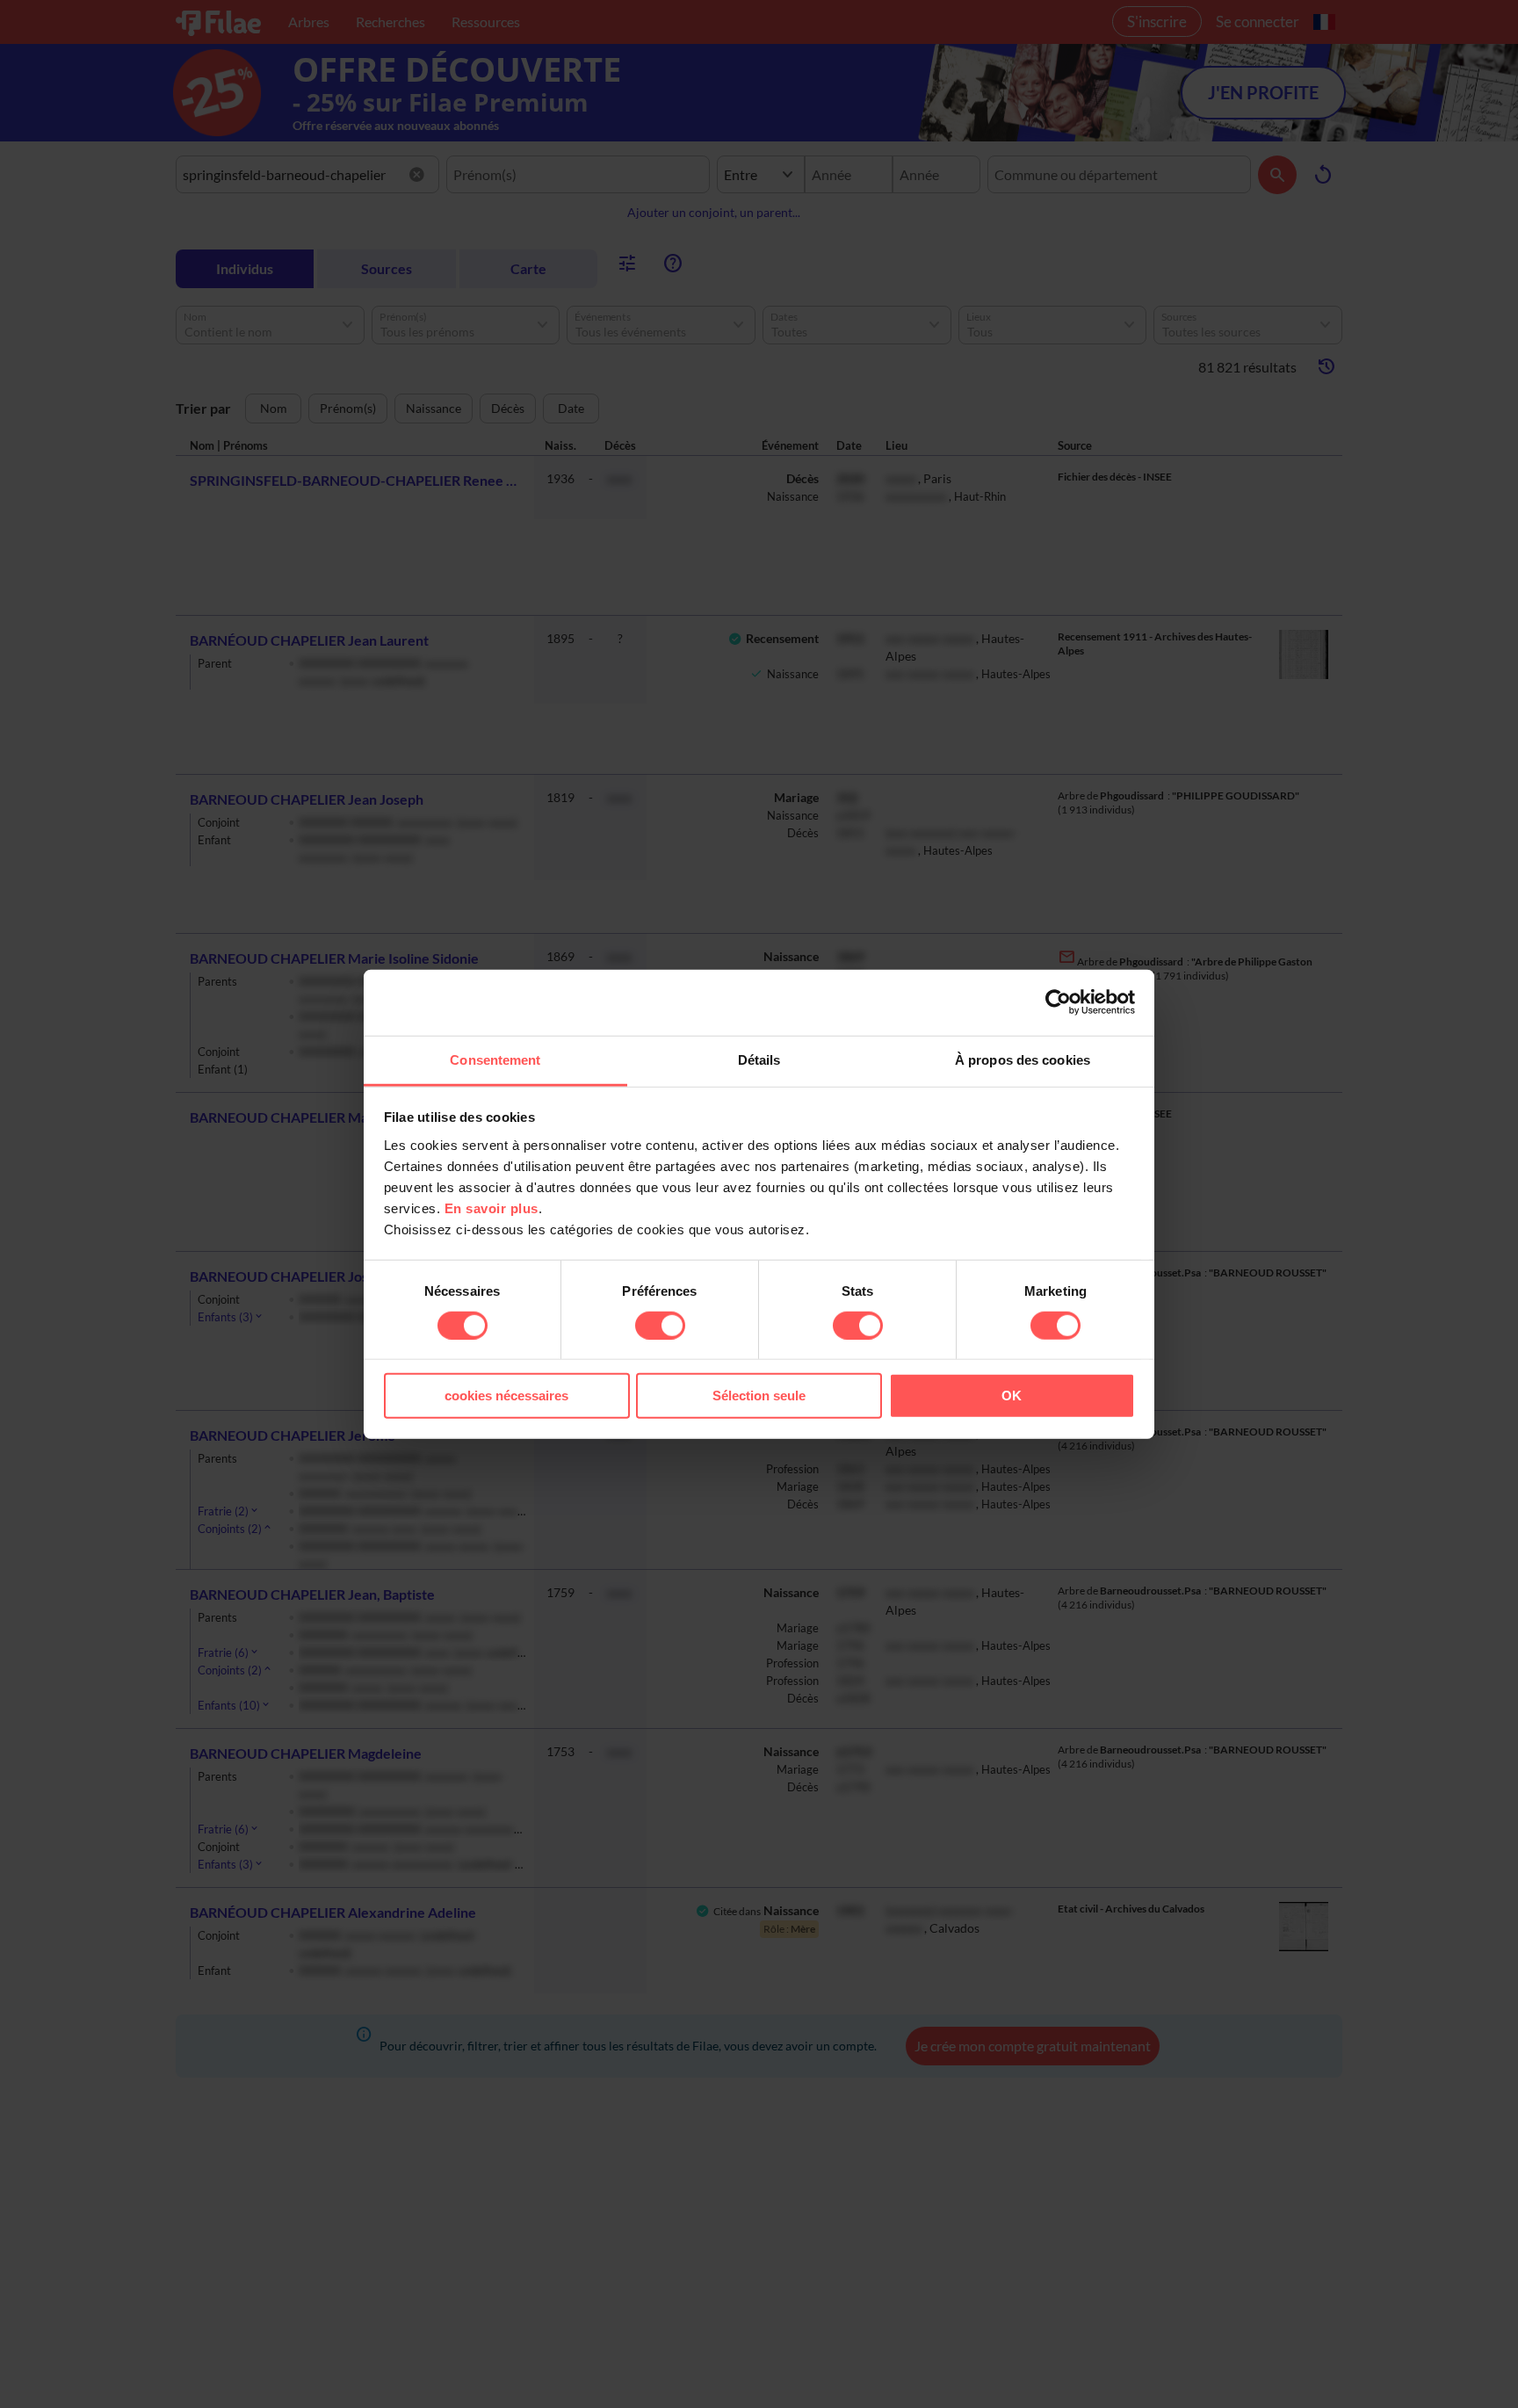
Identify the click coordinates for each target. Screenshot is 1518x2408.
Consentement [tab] (495, 1059)
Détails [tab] (759, 1059)
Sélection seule (759, 1396)
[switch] (660, 1326)
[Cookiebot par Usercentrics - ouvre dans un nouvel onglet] (1058, 1002)
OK (1012, 1396)
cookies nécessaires (506, 1396)
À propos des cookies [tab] (1023, 1059)
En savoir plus (492, 1208)
